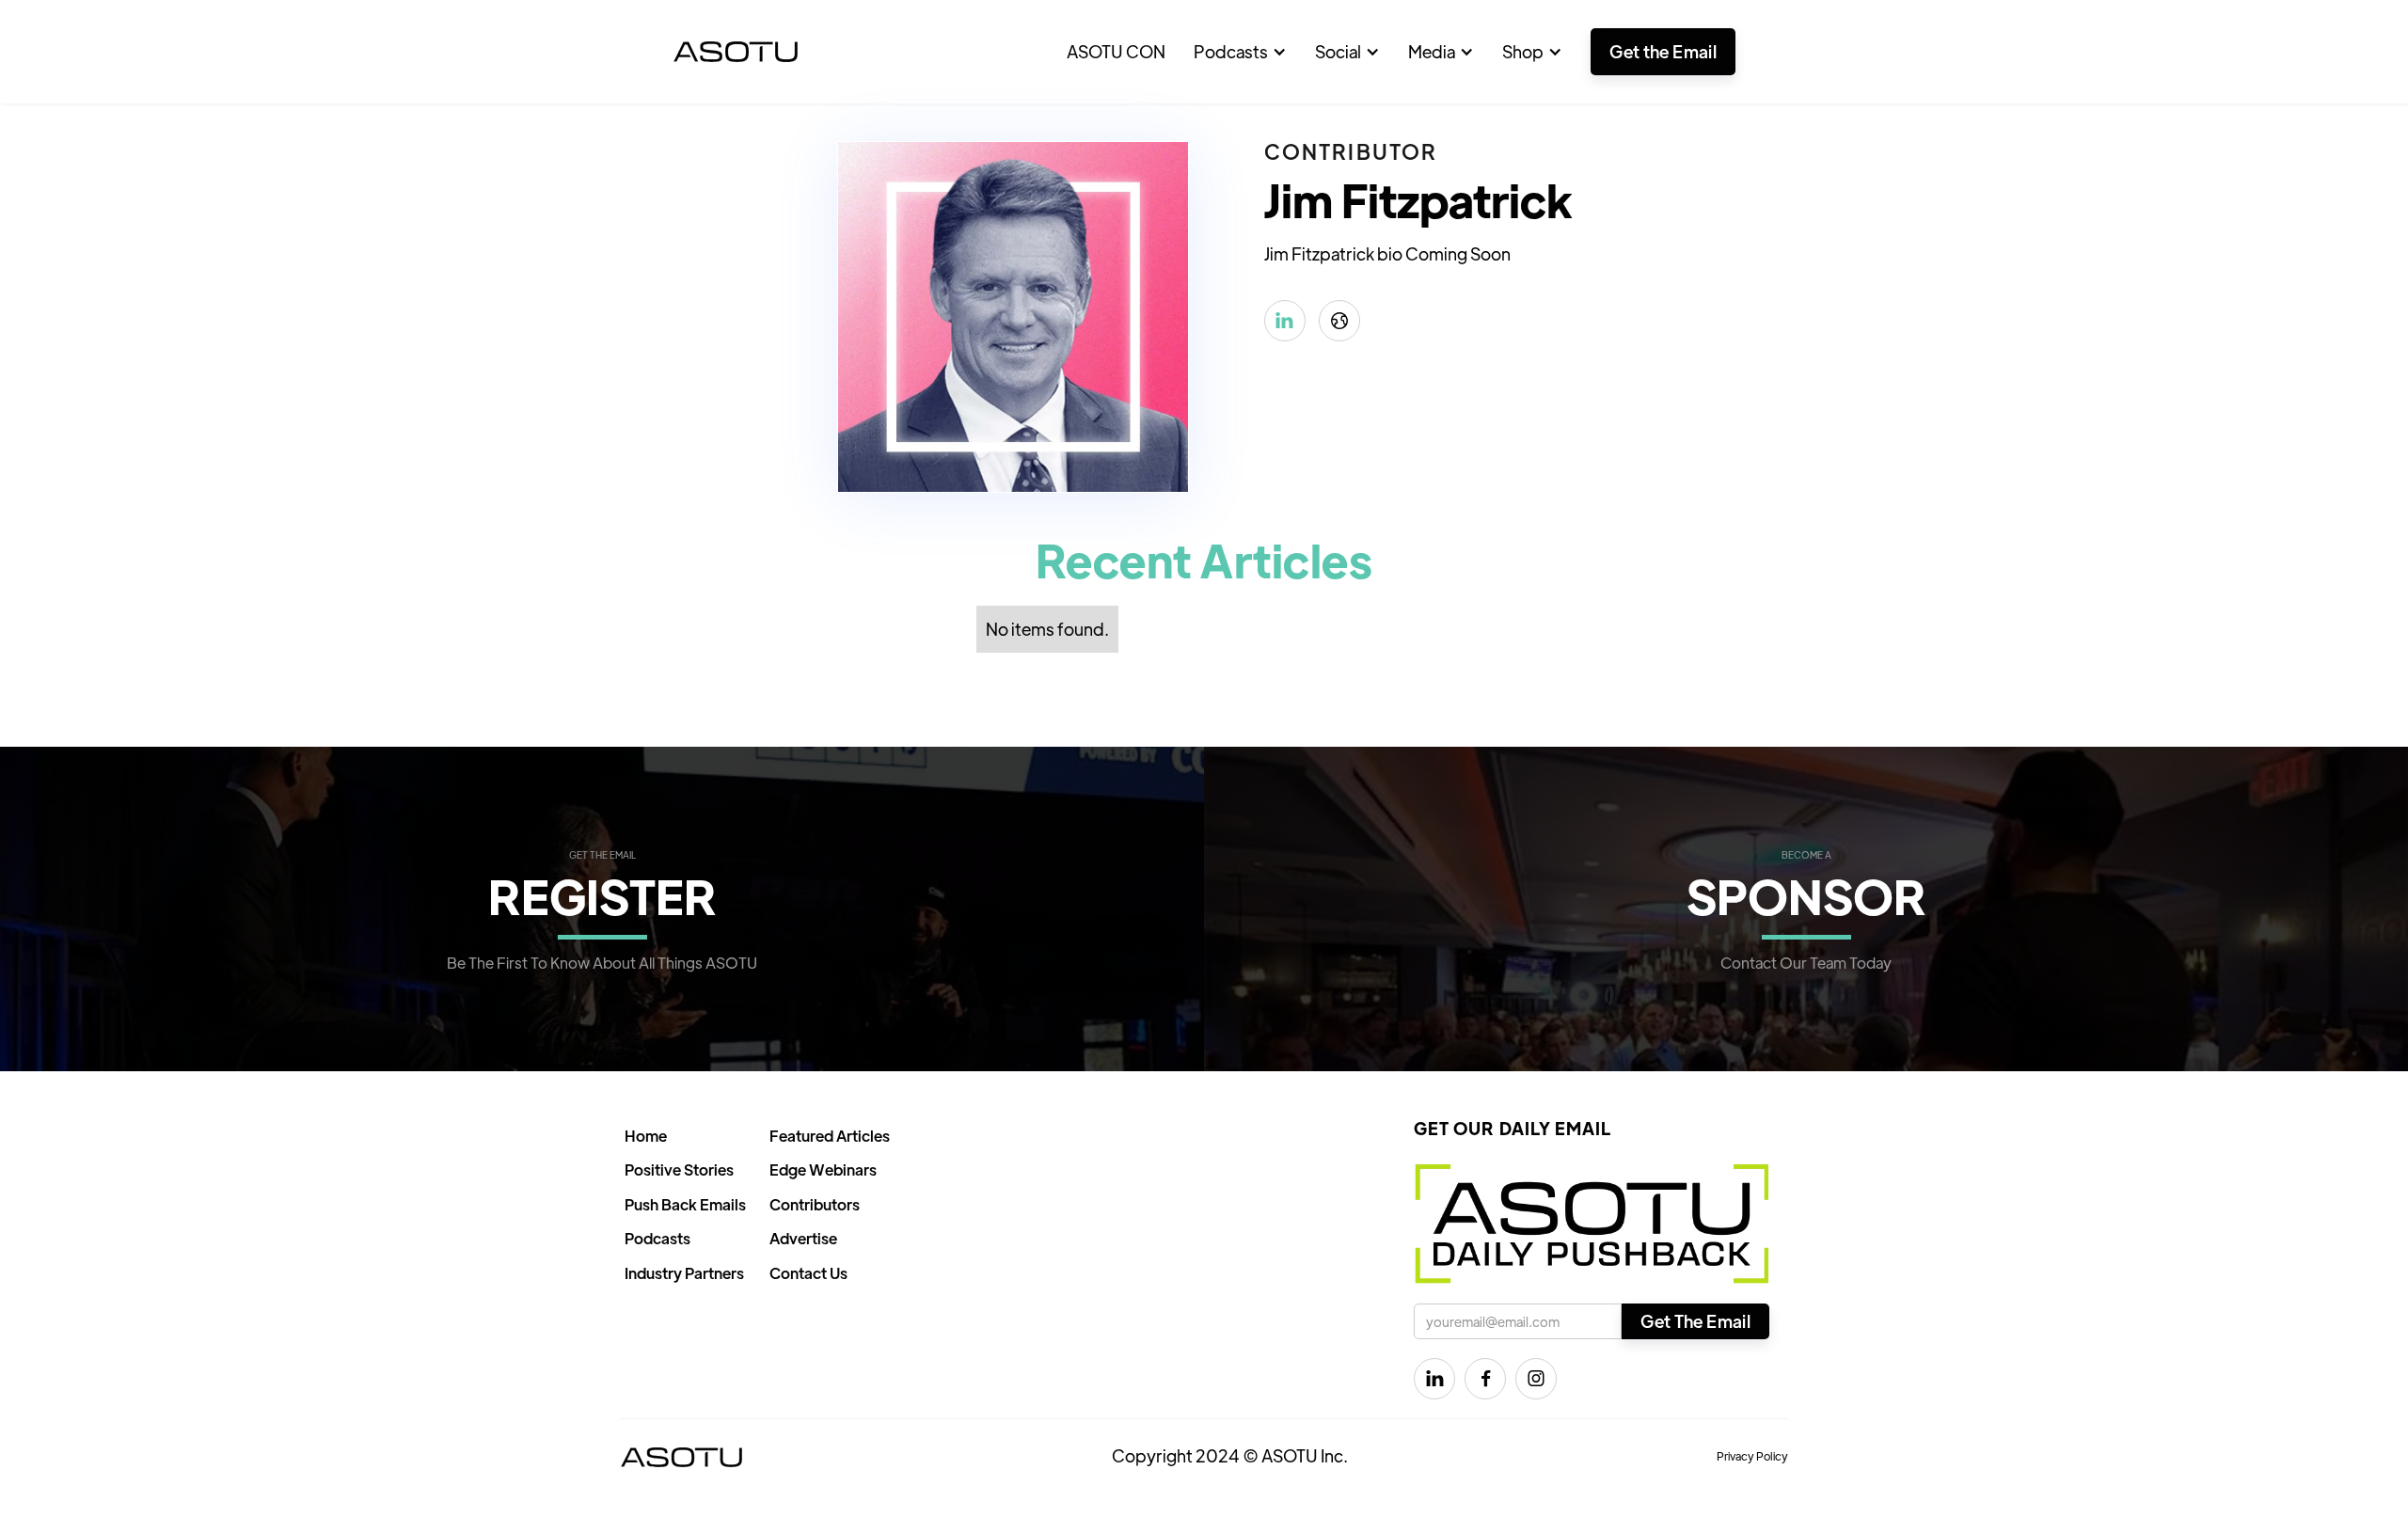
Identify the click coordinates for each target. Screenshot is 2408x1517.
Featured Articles (830, 1136)
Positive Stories (679, 1169)
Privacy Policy (1752, 1456)
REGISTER (602, 895)
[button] (1240, 52)
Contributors (815, 1204)
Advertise (803, 1238)
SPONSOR (1806, 895)
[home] (736, 52)
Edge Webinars (823, 1169)
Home (646, 1136)
